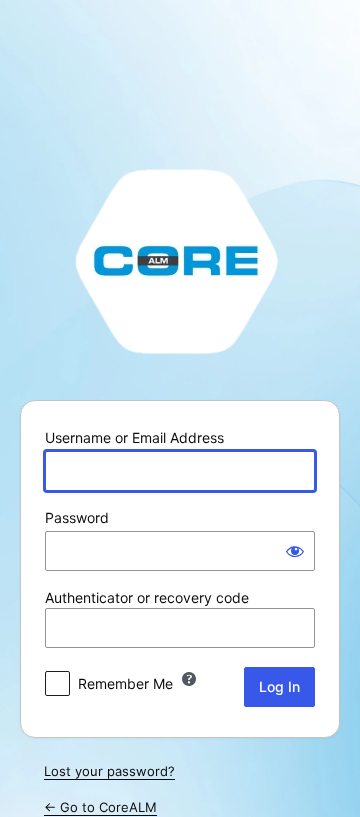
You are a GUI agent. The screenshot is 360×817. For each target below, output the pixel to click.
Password (77, 517)
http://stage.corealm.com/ (180, 260)
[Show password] (295, 551)
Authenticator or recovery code (147, 597)
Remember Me (125, 683)
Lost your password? (109, 771)
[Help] (189, 679)
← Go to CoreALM (100, 807)
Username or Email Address (134, 437)
